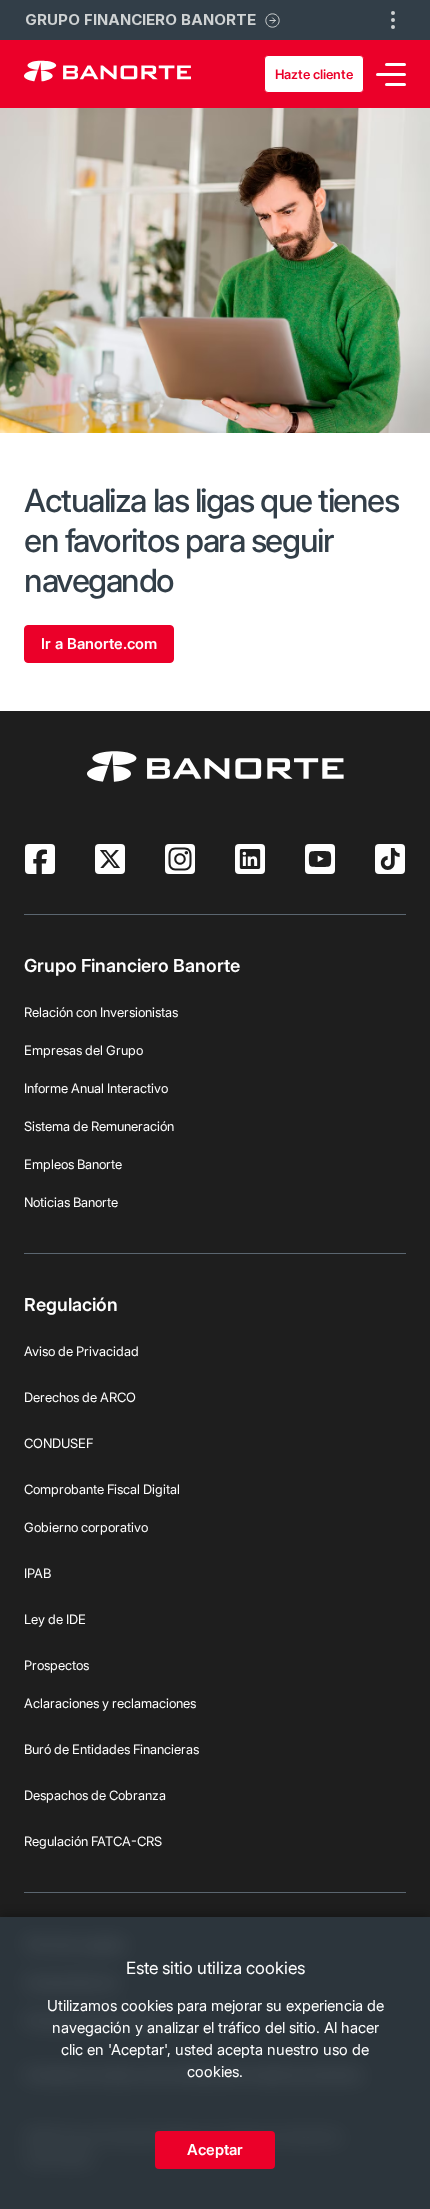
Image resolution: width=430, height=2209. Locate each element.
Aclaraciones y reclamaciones (110, 1703)
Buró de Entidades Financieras (111, 1749)
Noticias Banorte (71, 1202)
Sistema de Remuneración (99, 1126)
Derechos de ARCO (80, 1397)
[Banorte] (107, 74)
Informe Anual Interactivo (96, 1088)
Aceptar (215, 2149)
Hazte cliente (314, 74)
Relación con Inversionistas (101, 1012)
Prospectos (56, 1665)
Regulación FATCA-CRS (93, 1841)
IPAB (37, 1573)
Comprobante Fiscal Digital (102, 1489)
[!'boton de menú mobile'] (393, 20)
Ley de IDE (55, 1619)
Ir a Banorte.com (99, 643)
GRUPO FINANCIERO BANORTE (140, 19)
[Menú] (391, 74)
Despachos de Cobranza (95, 1795)
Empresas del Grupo (83, 1050)
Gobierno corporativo (86, 1527)
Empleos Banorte (73, 1164)
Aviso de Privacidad (81, 1351)
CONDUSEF (58, 1443)
